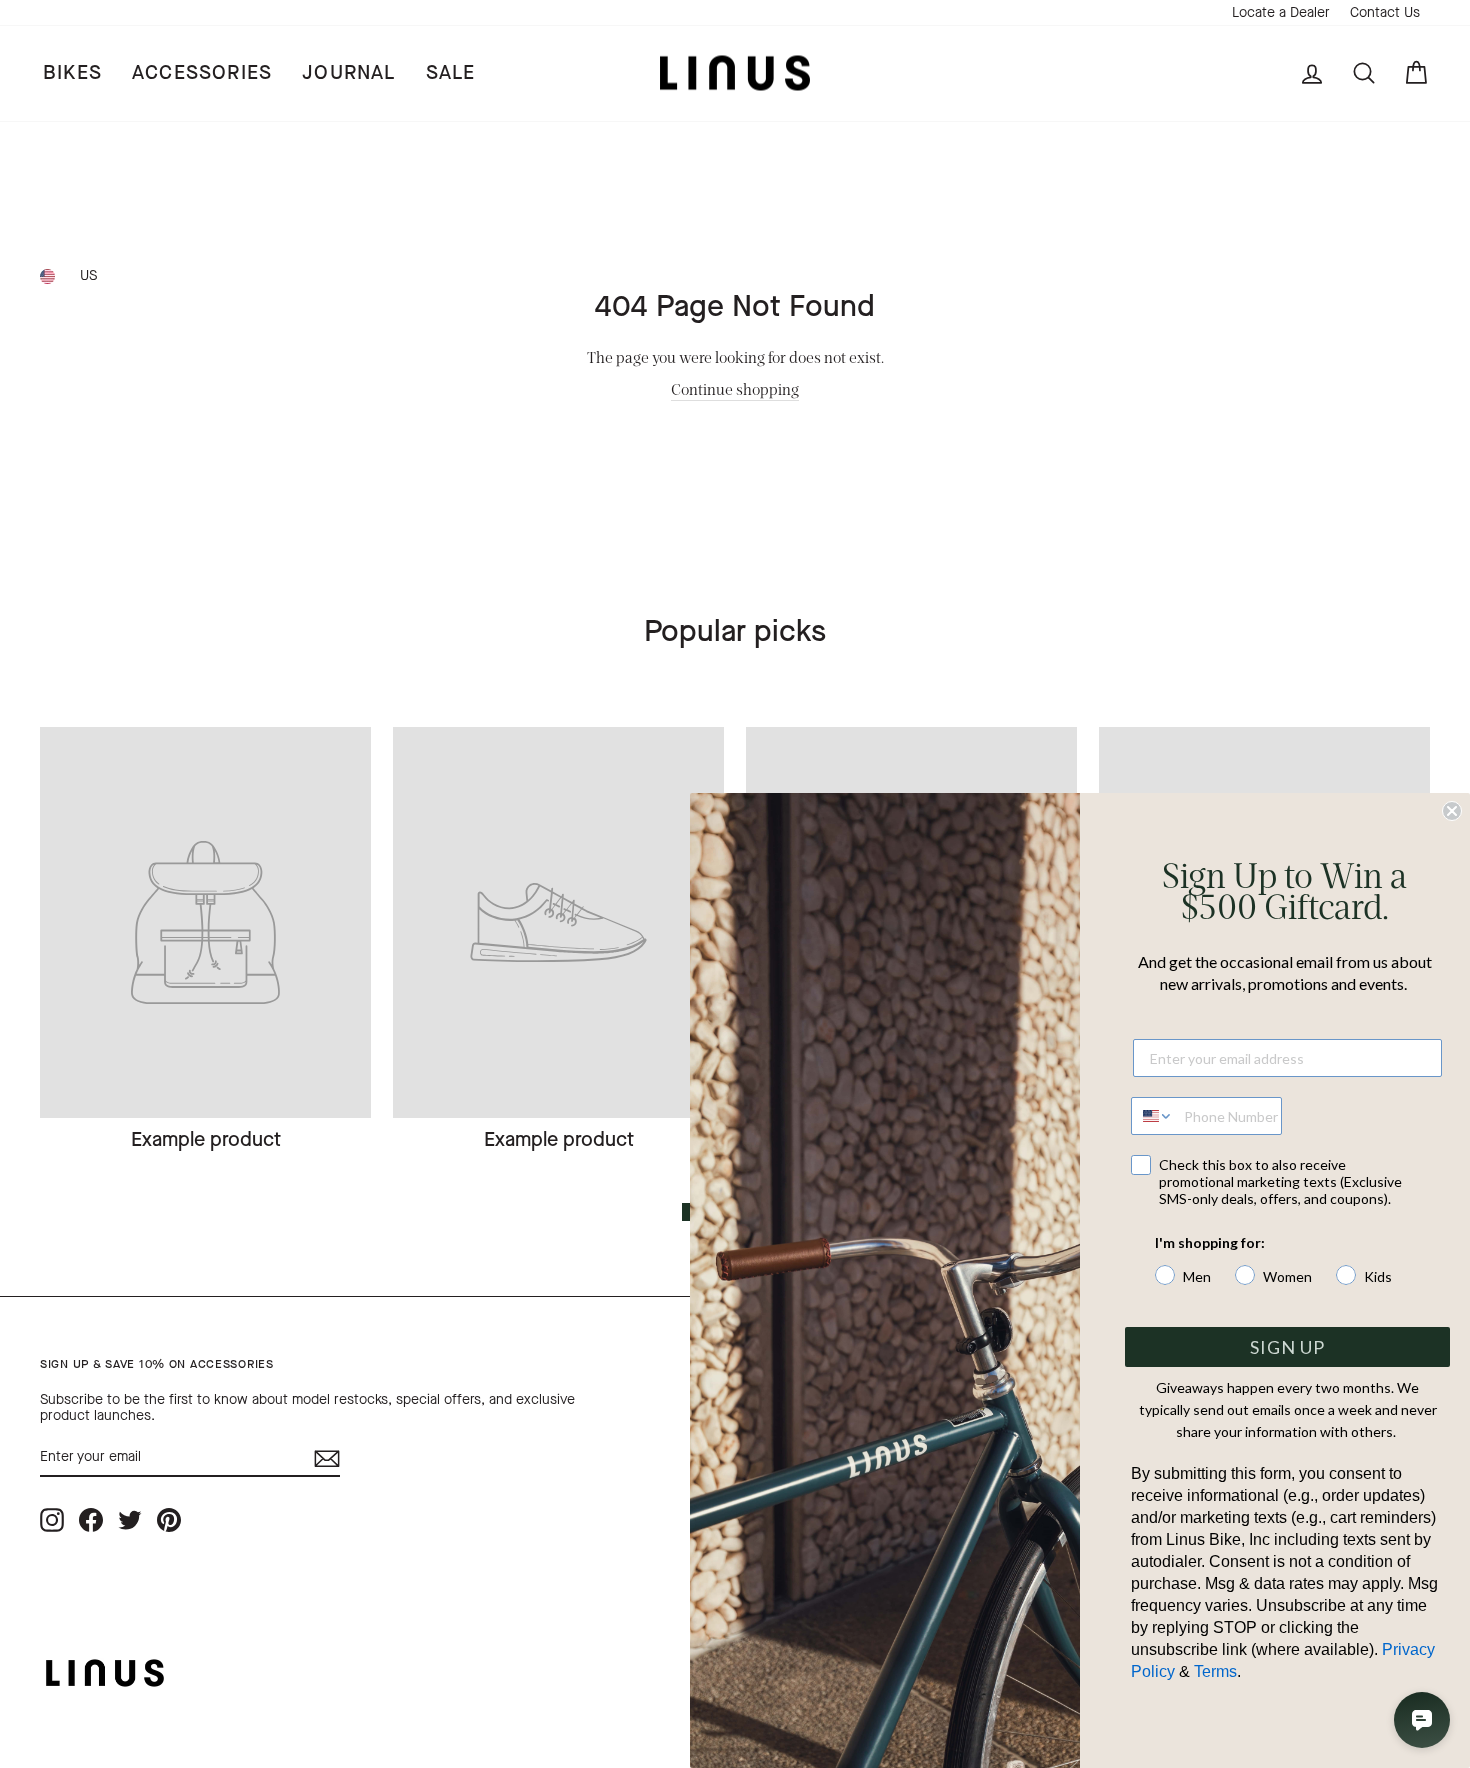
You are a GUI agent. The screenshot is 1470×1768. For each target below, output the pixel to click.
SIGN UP (1287, 1347)
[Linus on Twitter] (130, 1519)
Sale (451, 72)
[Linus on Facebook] (91, 1519)
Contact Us (1385, 12)
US (88, 275)
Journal (348, 72)
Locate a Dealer (1281, 12)
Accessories (202, 72)
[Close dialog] (1452, 811)
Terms (1215, 1671)
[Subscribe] (327, 1458)
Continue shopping (735, 388)
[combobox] (1153, 1116)
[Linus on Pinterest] (169, 1519)
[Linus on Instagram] (52, 1519)
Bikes (72, 72)
